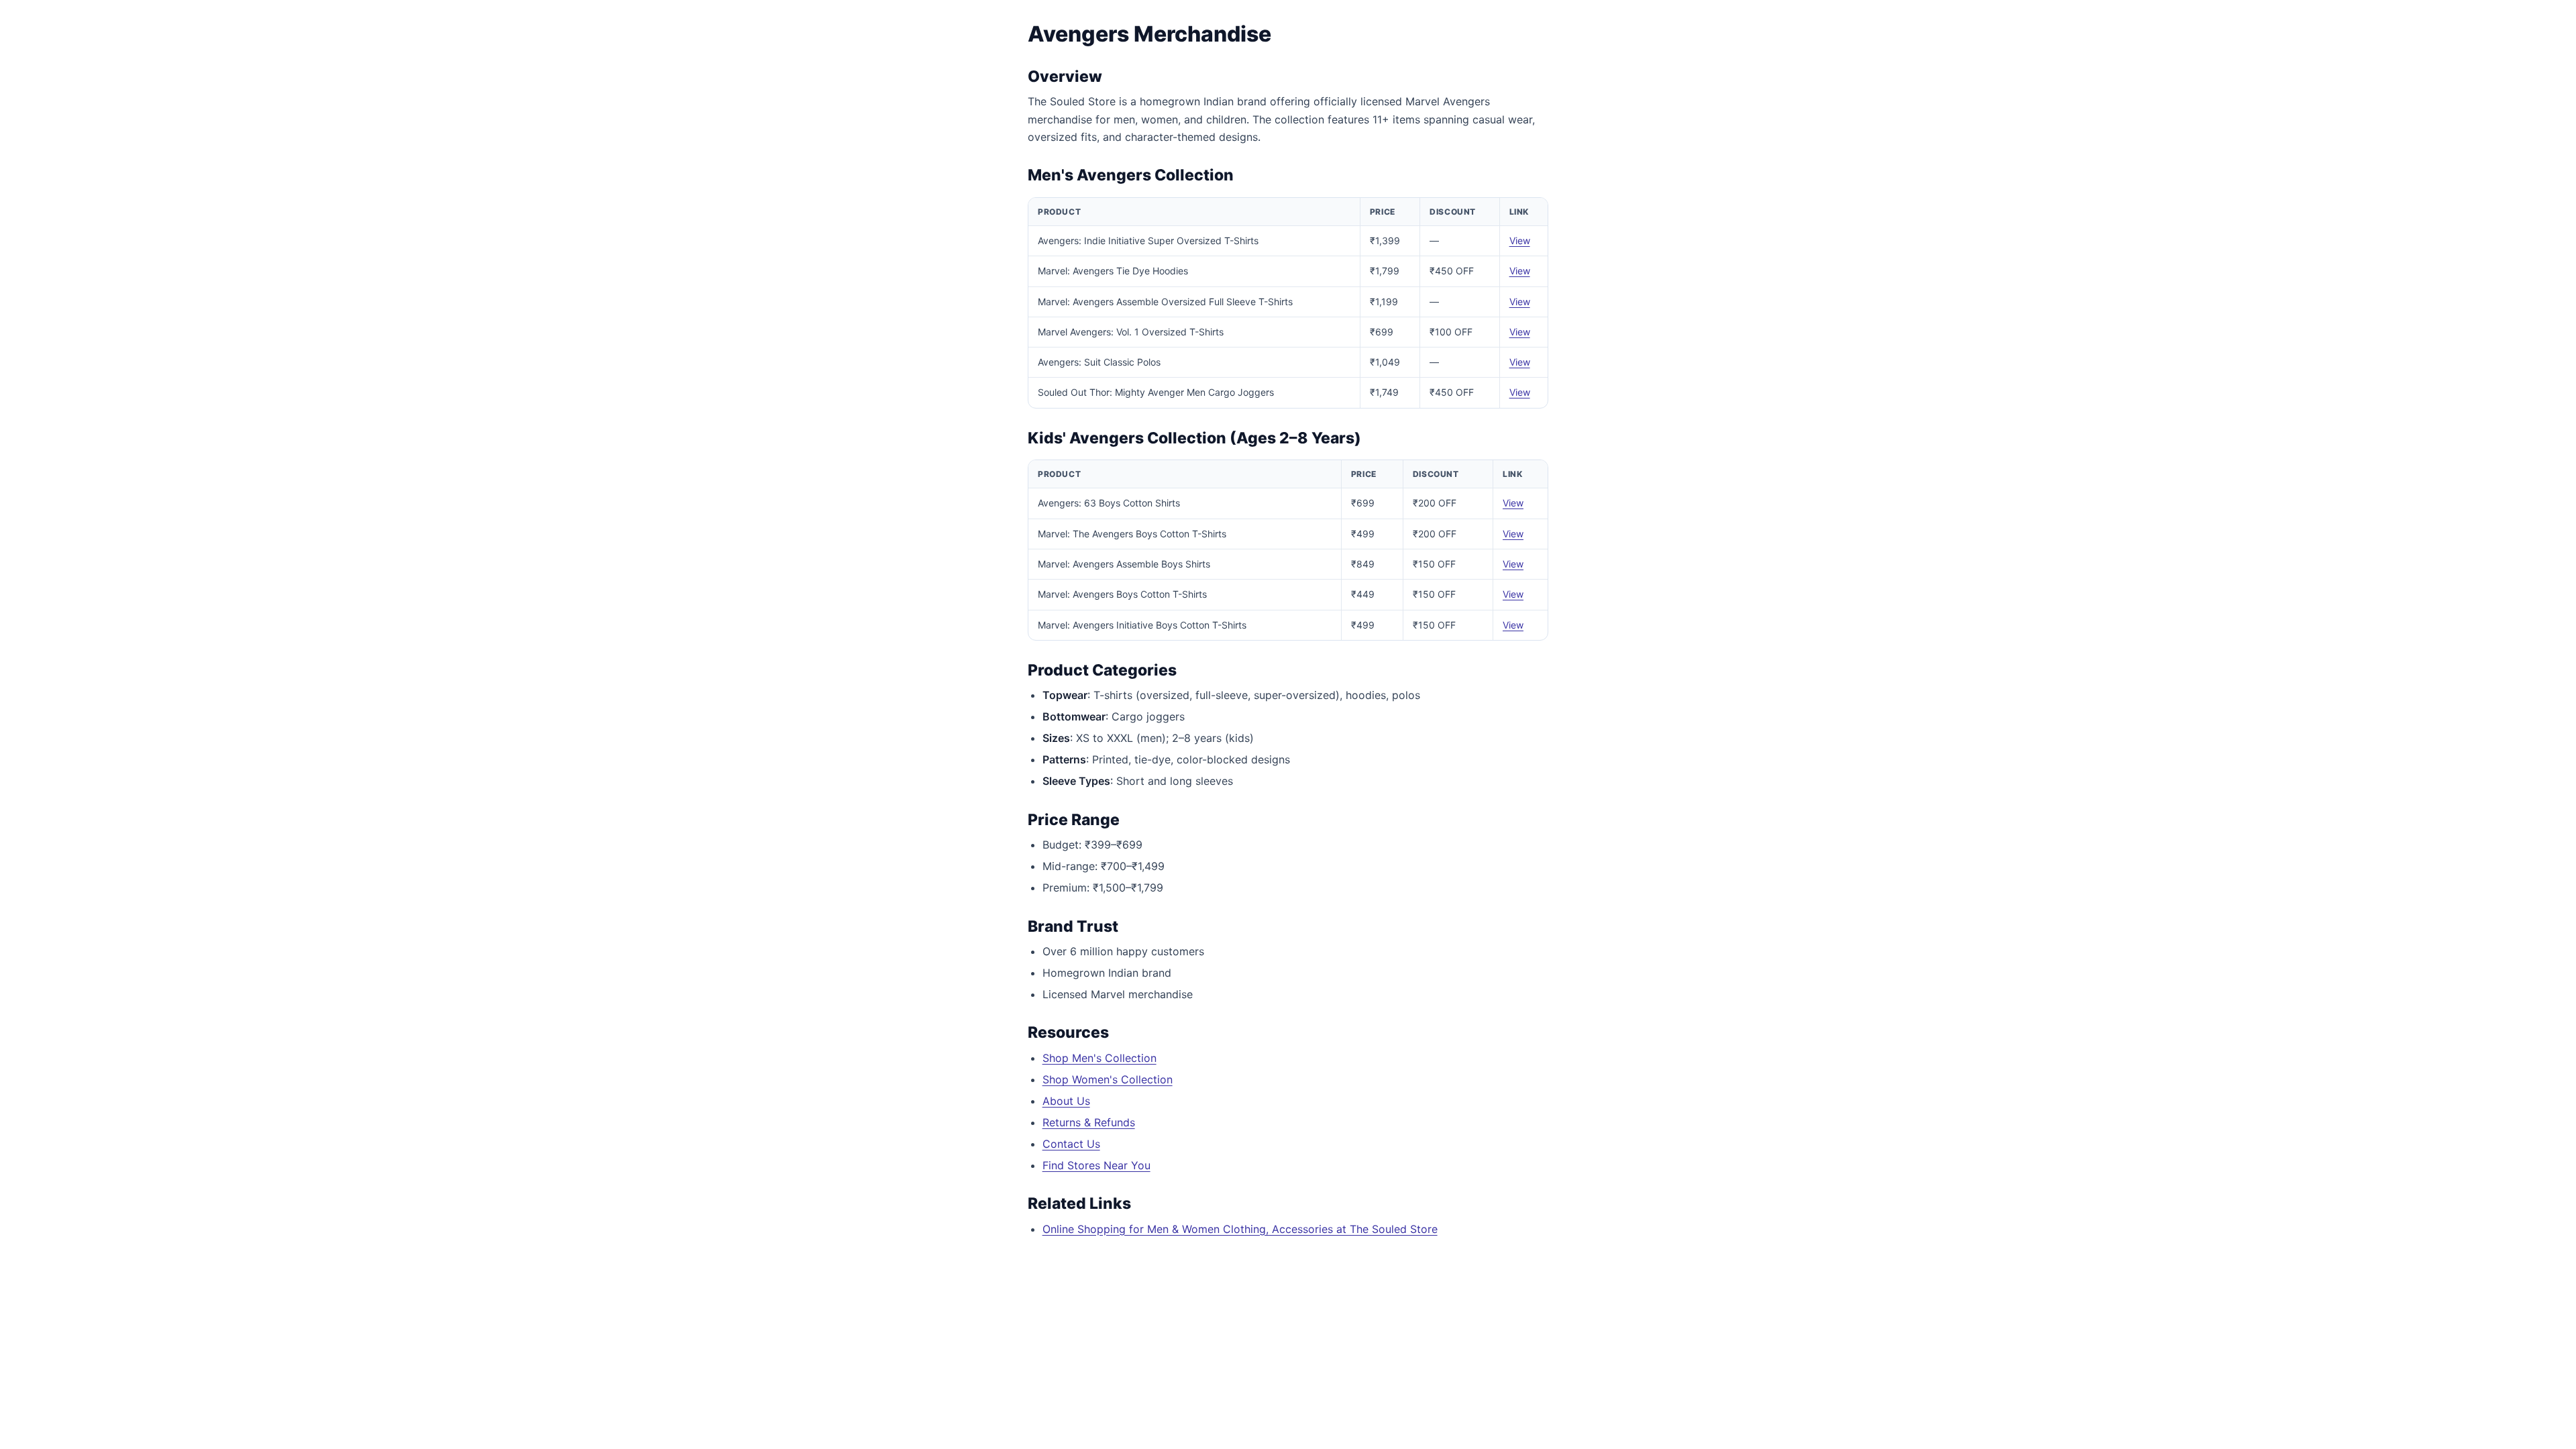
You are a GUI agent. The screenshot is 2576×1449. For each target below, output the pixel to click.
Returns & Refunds (1089, 1122)
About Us (1066, 1101)
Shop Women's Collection (1108, 1079)
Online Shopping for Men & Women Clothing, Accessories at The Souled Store (1240, 1229)
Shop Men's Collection (1099, 1058)
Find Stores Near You (1096, 1165)
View (1520, 240)
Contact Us (1071, 1144)
